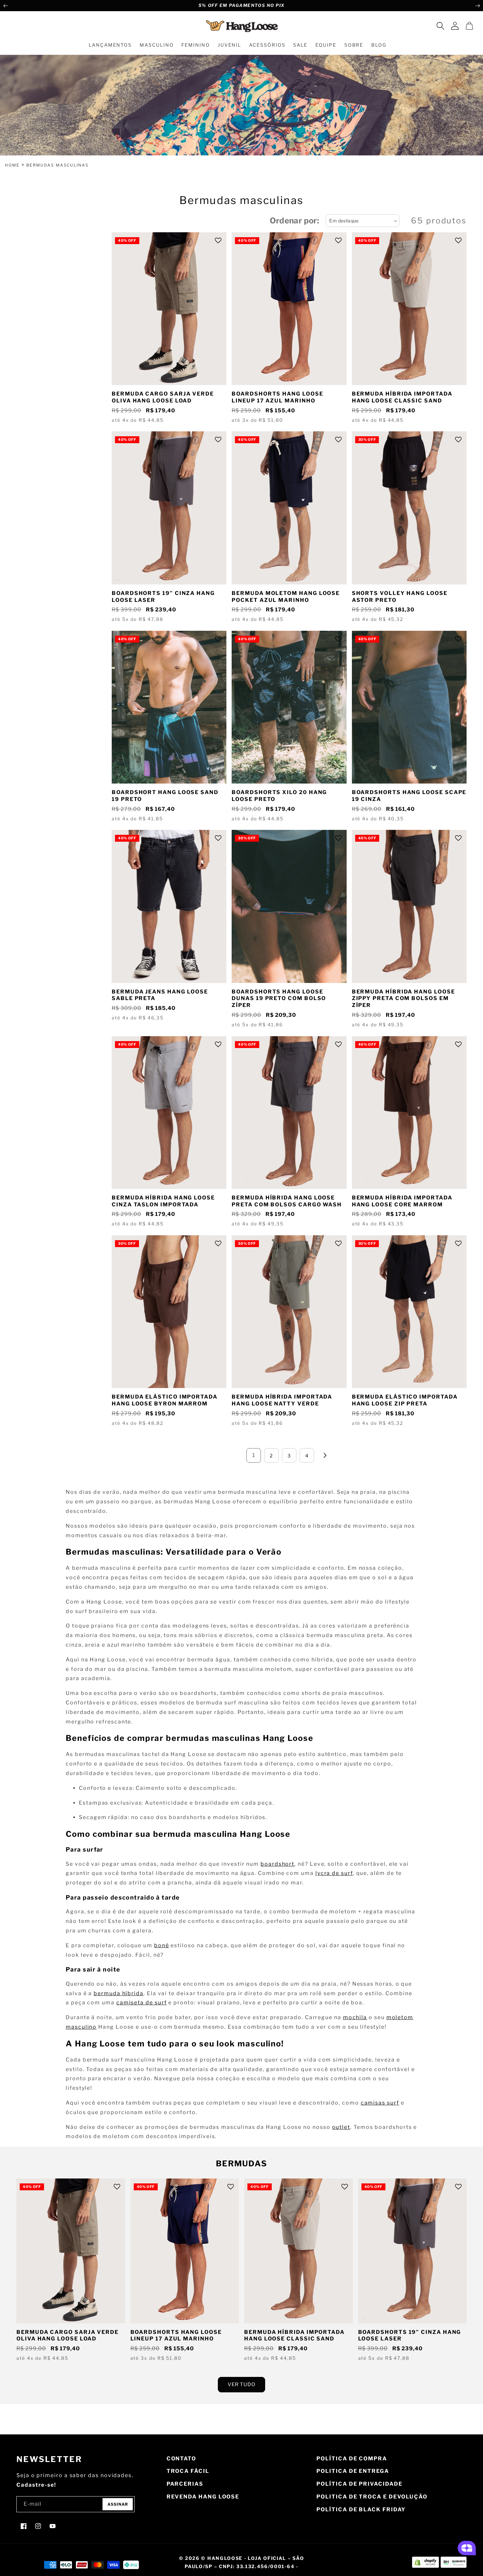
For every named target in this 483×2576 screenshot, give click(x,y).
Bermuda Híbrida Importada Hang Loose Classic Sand (402, 397)
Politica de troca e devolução (372, 2497)
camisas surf (380, 2103)
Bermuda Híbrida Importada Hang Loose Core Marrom (402, 1201)
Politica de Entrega (353, 2471)
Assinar (118, 2504)
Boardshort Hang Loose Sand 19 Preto (165, 796)
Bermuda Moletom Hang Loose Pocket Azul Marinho (286, 597)
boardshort (277, 1864)
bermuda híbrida (119, 1993)
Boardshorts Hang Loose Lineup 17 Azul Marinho (277, 397)
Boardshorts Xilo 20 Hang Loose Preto (279, 796)
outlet (341, 2127)
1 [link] (254, 1455)
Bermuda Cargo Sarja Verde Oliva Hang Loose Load (163, 397)
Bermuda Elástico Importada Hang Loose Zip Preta (405, 1400)
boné (162, 1945)
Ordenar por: (295, 221)
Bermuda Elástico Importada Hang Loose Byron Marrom (165, 1400)
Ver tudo (241, 2384)
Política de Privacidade (359, 2484)
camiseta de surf (142, 2003)
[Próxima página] (325, 1455)
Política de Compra (352, 2459)
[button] (440, 26)
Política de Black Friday (361, 2509)
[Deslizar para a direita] (477, 6)
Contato (181, 2459)
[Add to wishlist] (218, 240)
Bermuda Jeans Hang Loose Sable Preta (160, 995)
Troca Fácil (188, 2471)
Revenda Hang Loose (203, 2497)
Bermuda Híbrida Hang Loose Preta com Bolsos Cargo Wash (287, 1201)
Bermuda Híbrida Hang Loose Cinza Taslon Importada (163, 1201)
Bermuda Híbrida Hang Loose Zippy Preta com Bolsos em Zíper (403, 999)
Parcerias (185, 2484)
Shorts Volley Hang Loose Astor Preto (400, 597)
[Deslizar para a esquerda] (6, 6)
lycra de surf (334, 1873)
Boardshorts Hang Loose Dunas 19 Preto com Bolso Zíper (279, 999)
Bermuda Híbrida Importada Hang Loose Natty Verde (282, 1400)
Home (12, 165)
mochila (355, 2017)
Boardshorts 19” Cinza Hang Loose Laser (163, 597)
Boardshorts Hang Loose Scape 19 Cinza (409, 796)
